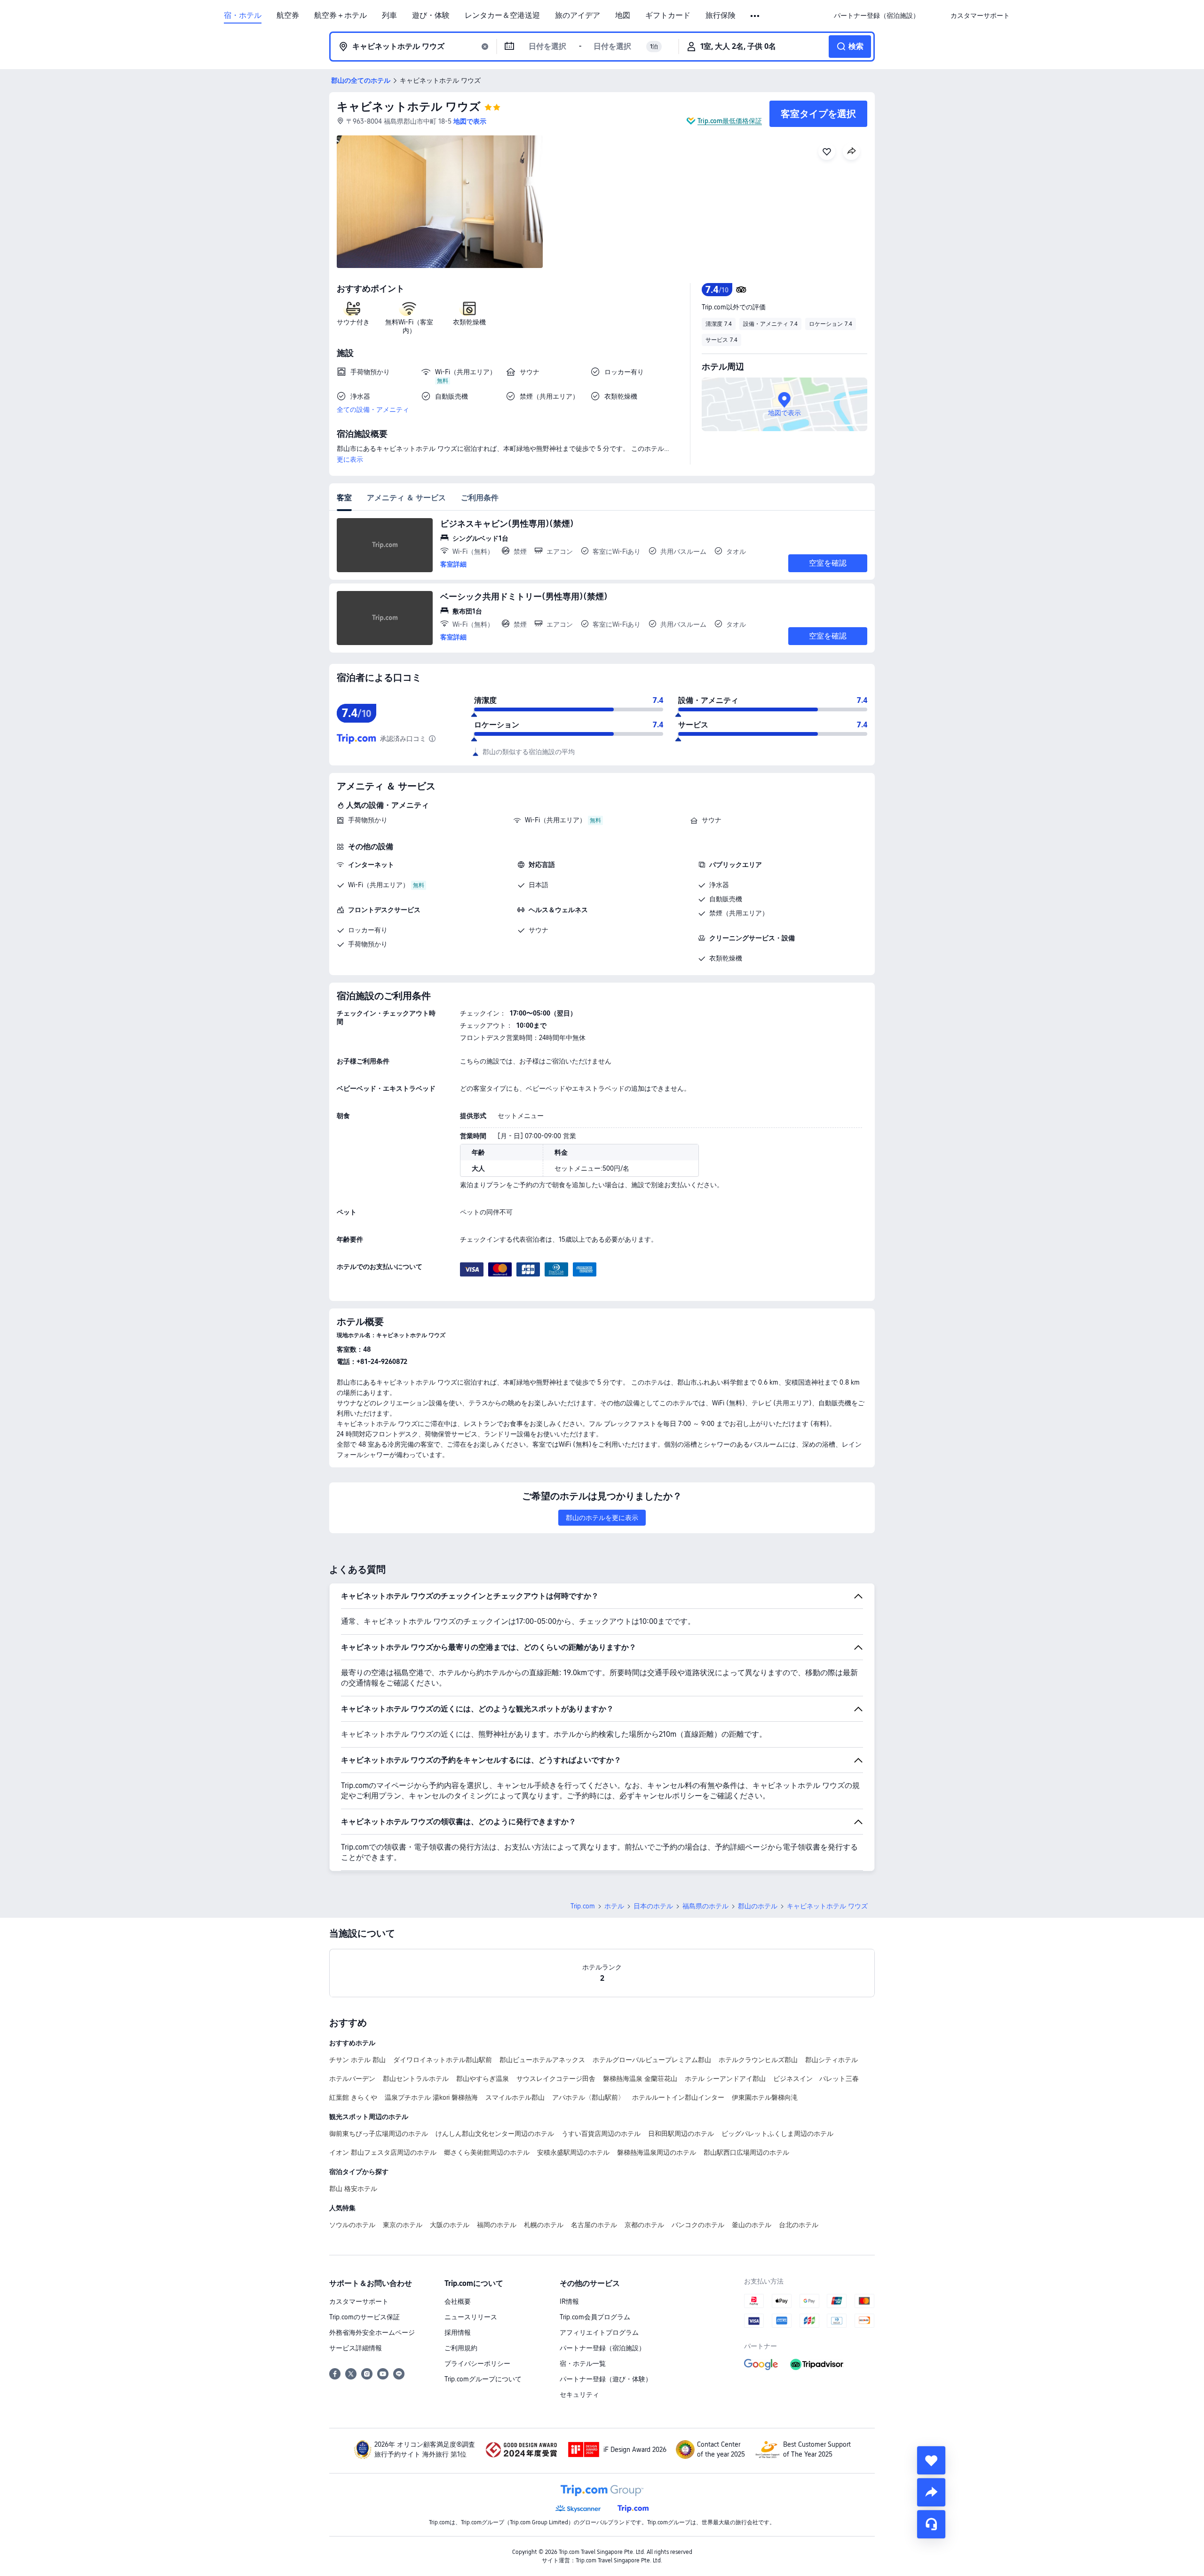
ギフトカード (668, 16)
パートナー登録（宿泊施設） (602, 2348)
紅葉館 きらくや (353, 2097)
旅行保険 (721, 16)
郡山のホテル (758, 1906)
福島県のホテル (705, 1906)
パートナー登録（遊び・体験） (606, 2379)
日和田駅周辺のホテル (681, 2134)
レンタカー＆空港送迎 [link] (502, 16)
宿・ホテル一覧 (583, 2363)
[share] (931, 2492)
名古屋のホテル (594, 2225)
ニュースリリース (471, 2317)
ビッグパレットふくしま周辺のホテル (777, 2134)
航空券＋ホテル (341, 16)
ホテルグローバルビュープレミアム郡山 (652, 2060)
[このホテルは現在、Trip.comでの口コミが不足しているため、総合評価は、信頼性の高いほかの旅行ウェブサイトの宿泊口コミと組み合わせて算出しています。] (432, 739)
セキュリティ (579, 2395)
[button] (756, 16)
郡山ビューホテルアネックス (542, 2060)
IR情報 (569, 2301)
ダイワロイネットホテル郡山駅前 (443, 2060)
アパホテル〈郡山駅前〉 (588, 2097)
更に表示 (350, 459)
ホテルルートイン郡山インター (678, 2097)
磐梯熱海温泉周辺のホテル (657, 2152)
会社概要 (458, 2301)
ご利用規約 (461, 2348)
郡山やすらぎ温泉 (483, 2079)
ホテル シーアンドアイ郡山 (725, 2079)
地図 (623, 16)
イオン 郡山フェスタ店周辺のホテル (383, 2152)
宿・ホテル (243, 16)
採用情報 (458, 2332)
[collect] (931, 2460)
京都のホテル (644, 2225)
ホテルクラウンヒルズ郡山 (758, 2060)
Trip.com (583, 1906)
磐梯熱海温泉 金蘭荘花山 (640, 2079)
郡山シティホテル (832, 2060)
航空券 (288, 16)
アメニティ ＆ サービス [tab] (406, 498)
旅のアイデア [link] (578, 16)
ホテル (614, 1906)
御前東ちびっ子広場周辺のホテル (379, 2134)
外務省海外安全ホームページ (372, 2332)
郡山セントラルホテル (416, 2079)
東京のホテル (403, 2225)
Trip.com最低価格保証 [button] (730, 121)
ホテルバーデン (352, 2079)
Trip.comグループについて (483, 2379)
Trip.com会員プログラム (595, 2317)
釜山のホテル (752, 2225)
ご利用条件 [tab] (480, 498)
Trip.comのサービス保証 (364, 2317)
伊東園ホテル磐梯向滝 (765, 2097)
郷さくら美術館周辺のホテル (487, 2152)
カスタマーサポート (359, 2301)
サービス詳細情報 (356, 2348)
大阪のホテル (450, 2225)
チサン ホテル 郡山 (357, 2060)
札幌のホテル (544, 2225)
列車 (389, 16)
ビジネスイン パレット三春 (816, 2079)
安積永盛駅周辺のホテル (573, 2152)
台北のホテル (799, 2225)
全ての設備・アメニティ (373, 410)
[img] (440, 202)
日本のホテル (653, 1906)
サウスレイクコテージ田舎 (556, 2079)
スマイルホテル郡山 (515, 2097)
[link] (877, 16)
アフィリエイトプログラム (599, 2332)
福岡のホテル (497, 2225)
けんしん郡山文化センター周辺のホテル (495, 2134)
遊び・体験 (431, 16)
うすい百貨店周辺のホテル (601, 2134)
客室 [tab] (344, 498)
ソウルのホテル (352, 2225)
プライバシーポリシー (477, 2363)
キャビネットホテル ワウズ (409, 106)
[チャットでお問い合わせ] (931, 2524)
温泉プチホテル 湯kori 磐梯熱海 (431, 2097)
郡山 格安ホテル (353, 2189)
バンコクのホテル (698, 2225)
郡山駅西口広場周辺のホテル (746, 2152)
